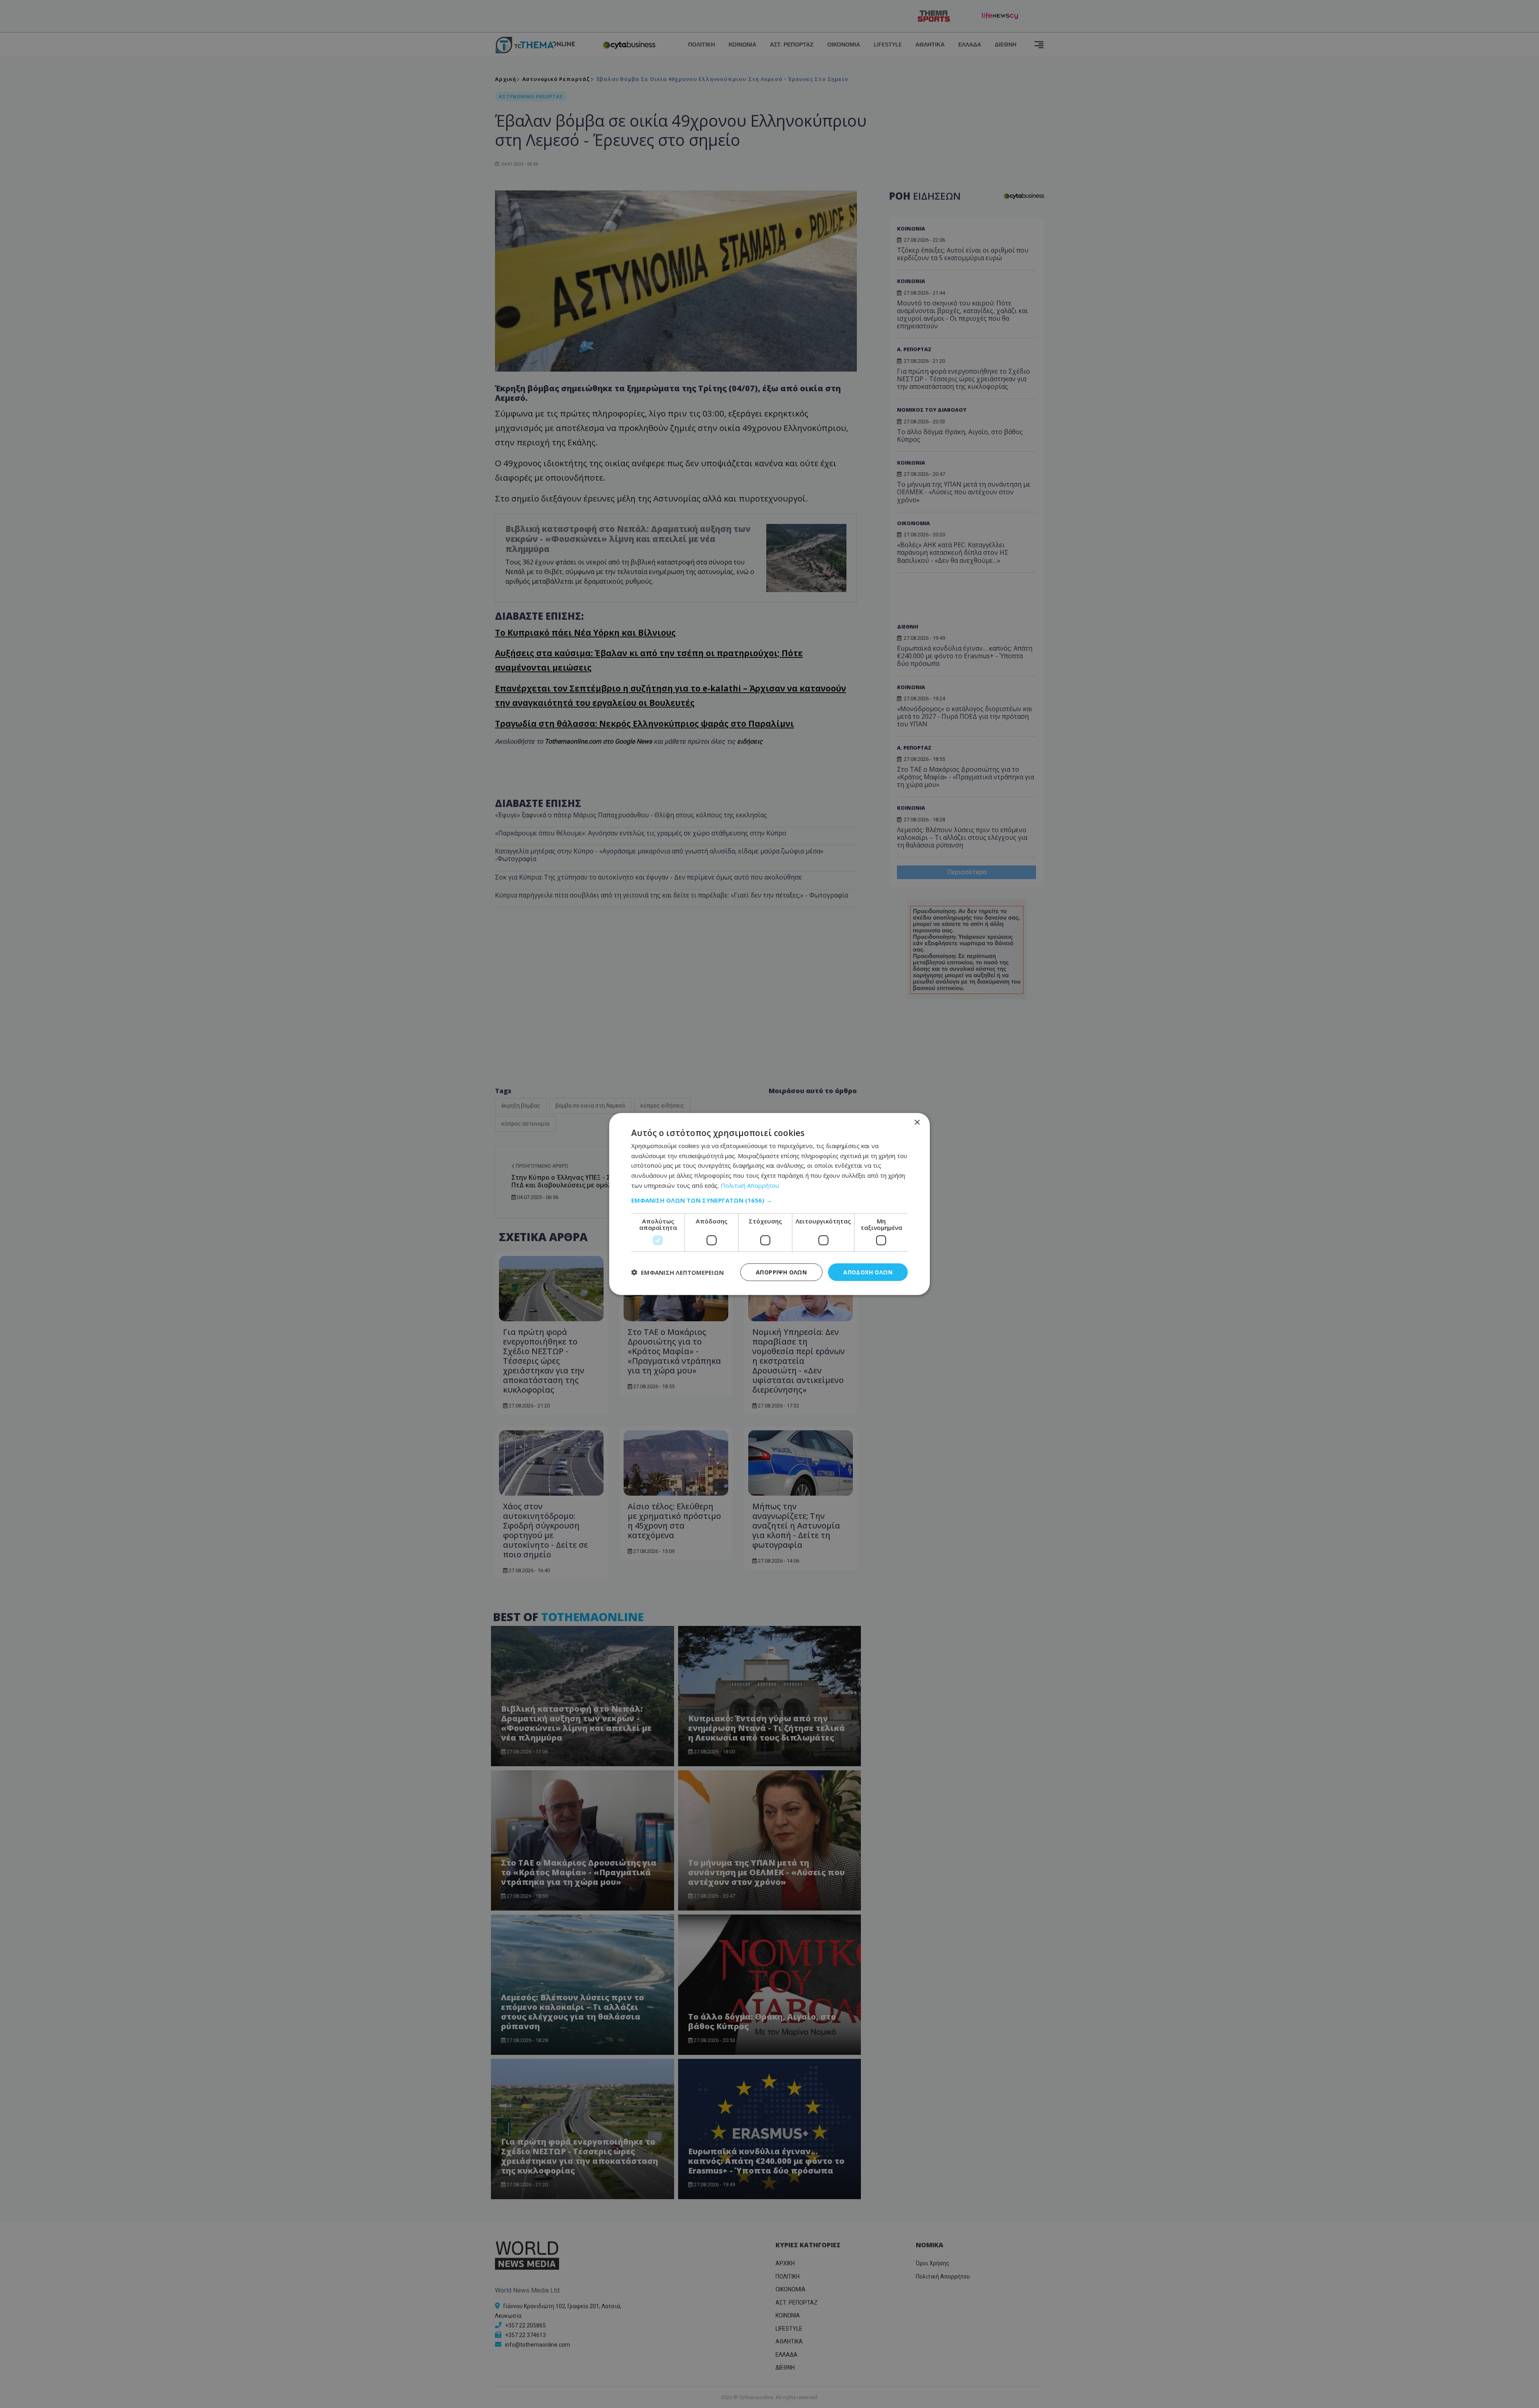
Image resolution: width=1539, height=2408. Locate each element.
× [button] (917, 1122)
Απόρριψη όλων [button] (781, 1272)
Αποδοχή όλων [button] (868, 1272)
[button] (769, 1200)
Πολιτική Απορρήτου (750, 1185)
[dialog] (769, 1204)
